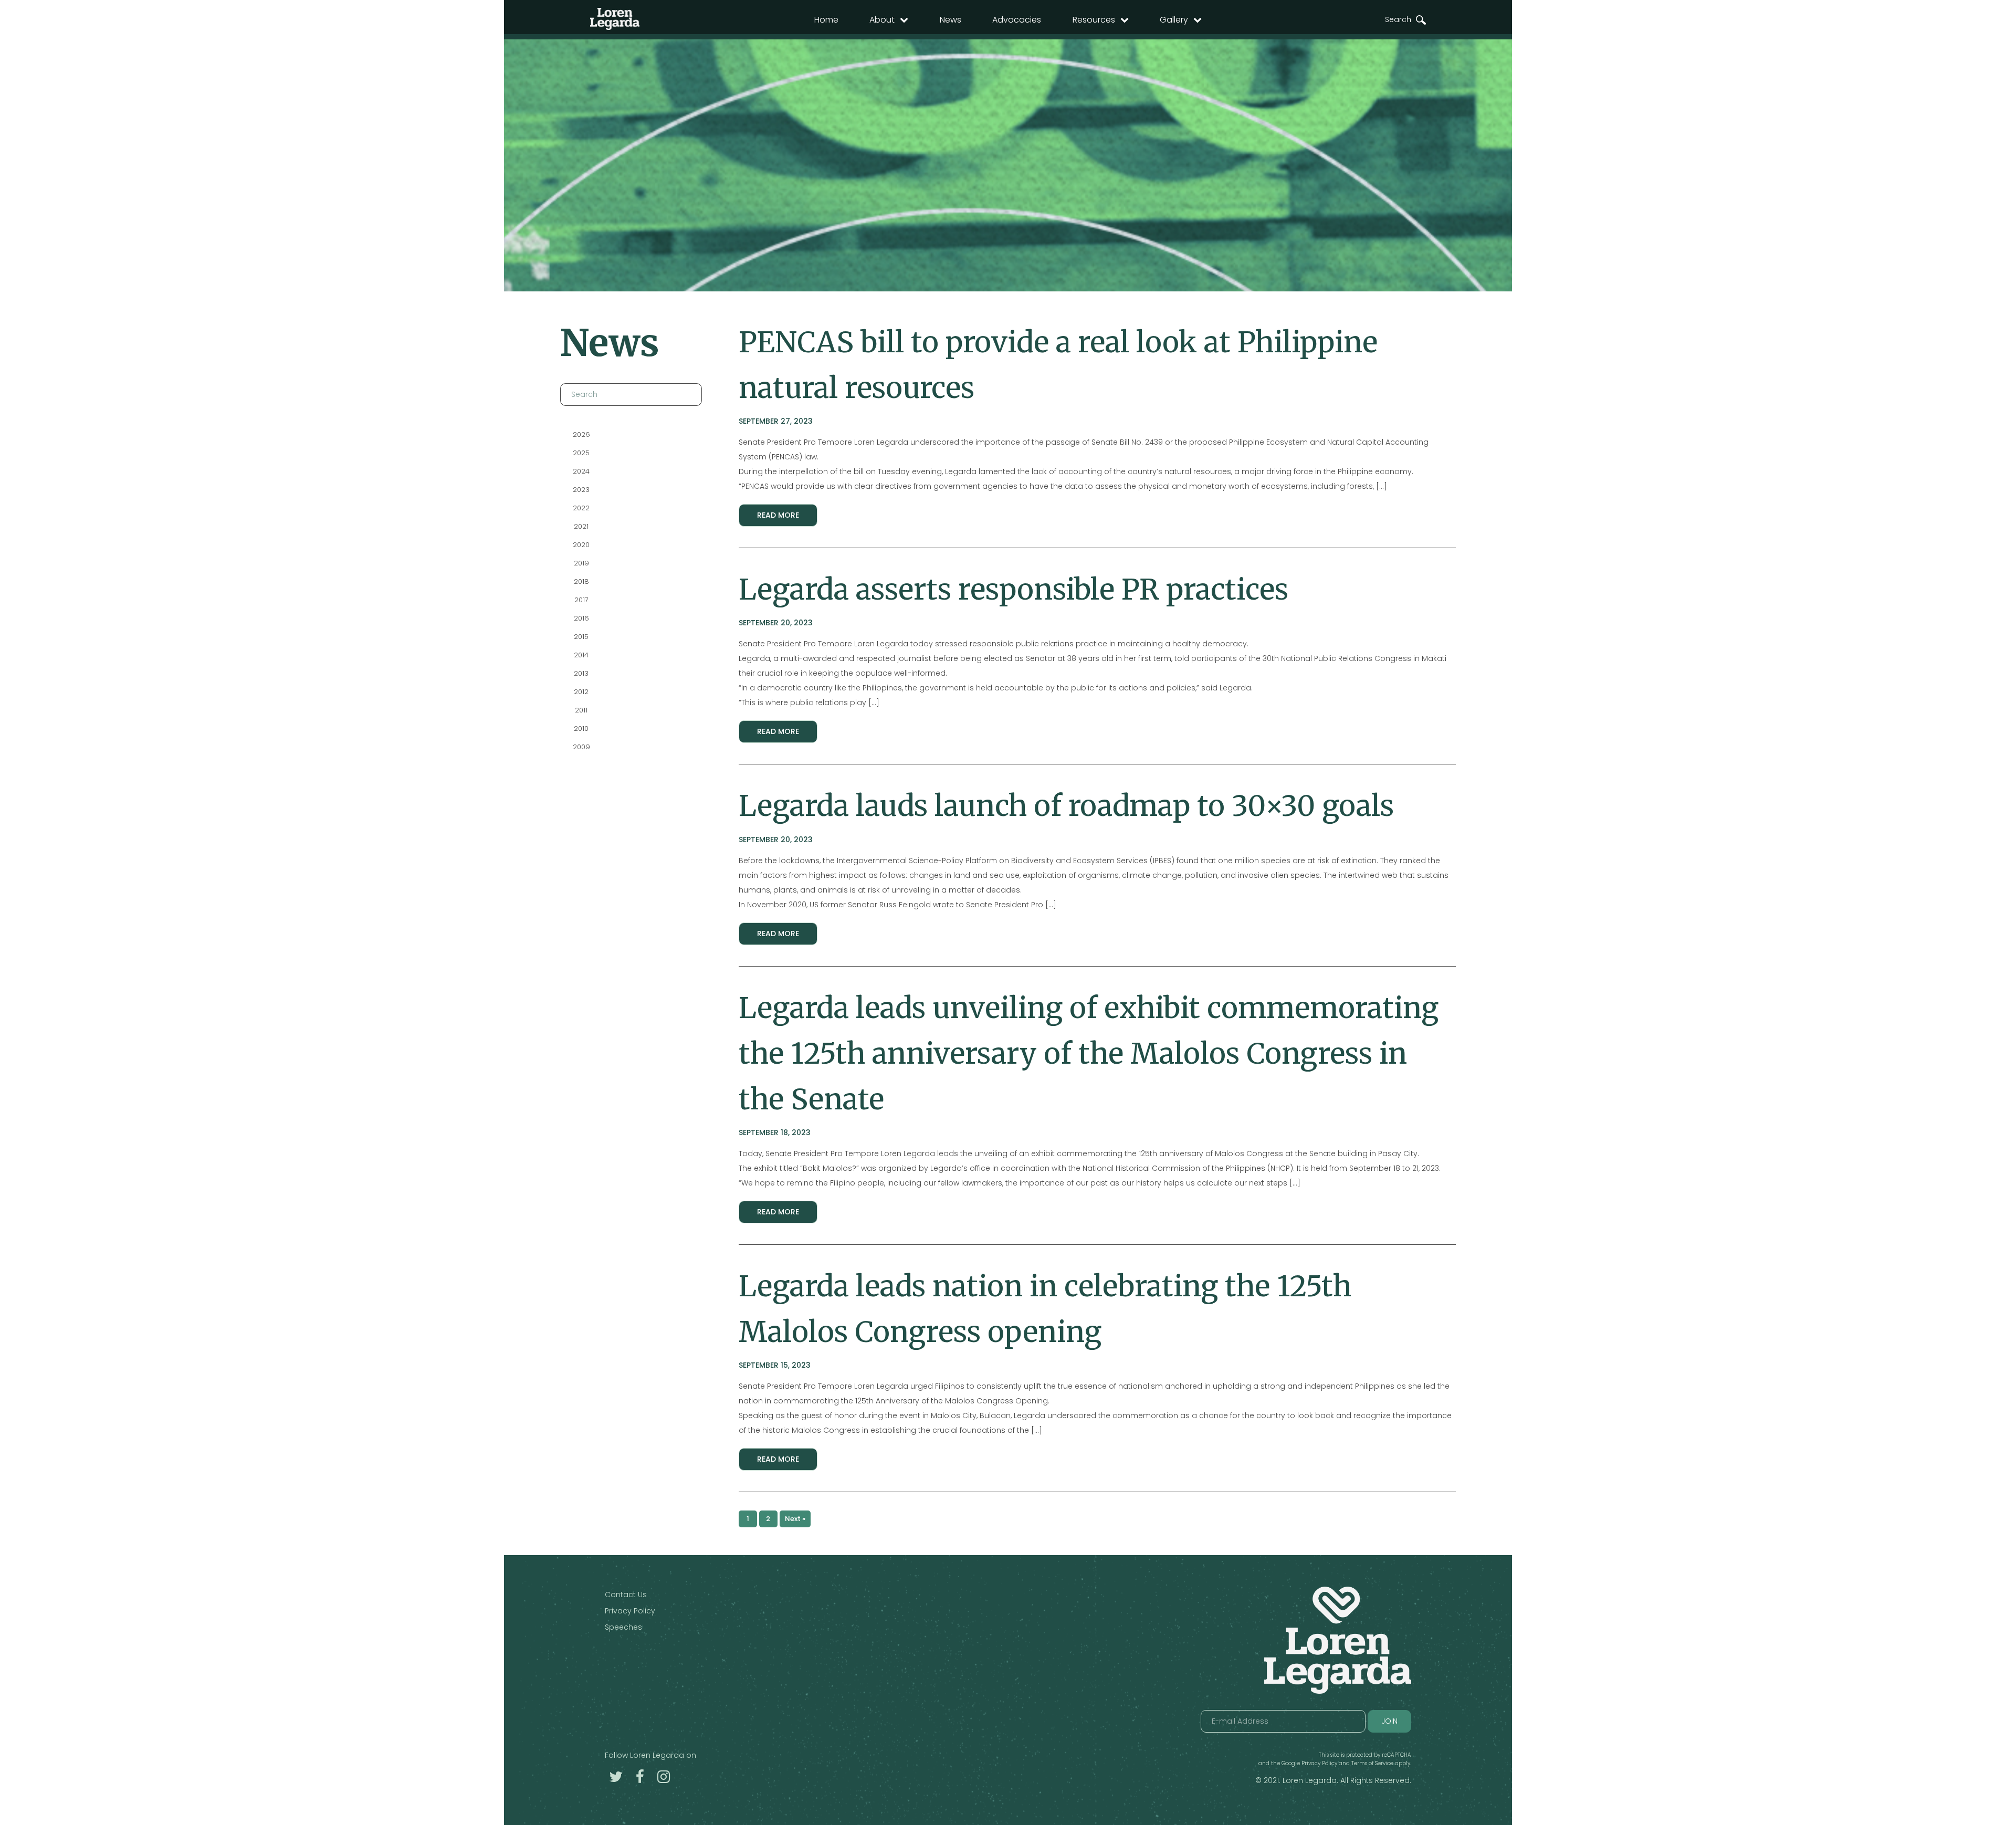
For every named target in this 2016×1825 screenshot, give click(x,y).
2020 (581, 545)
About (882, 20)
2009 (581, 747)
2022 (581, 508)
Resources (1094, 20)
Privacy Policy (630, 1611)
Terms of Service (1372, 1763)
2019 (581, 563)
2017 (581, 600)
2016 (581, 618)
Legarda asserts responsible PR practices (1014, 589)
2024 (581, 471)
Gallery (1174, 20)
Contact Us (626, 1595)
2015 (581, 637)
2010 (581, 728)
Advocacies (1017, 20)
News (951, 20)
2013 (581, 673)
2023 (581, 490)
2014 (581, 655)
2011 (581, 710)
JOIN (1389, 1721)
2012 (581, 692)
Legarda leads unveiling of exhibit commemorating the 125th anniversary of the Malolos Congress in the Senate (1089, 1053)
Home (826, 20)
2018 (581, 581)
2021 (581, 526)
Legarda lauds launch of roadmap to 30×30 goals (1066, 806)
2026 (581, 434)
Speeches (623, 1627)
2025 (581, 453)
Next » (795, 1519)
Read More (778, 515)
